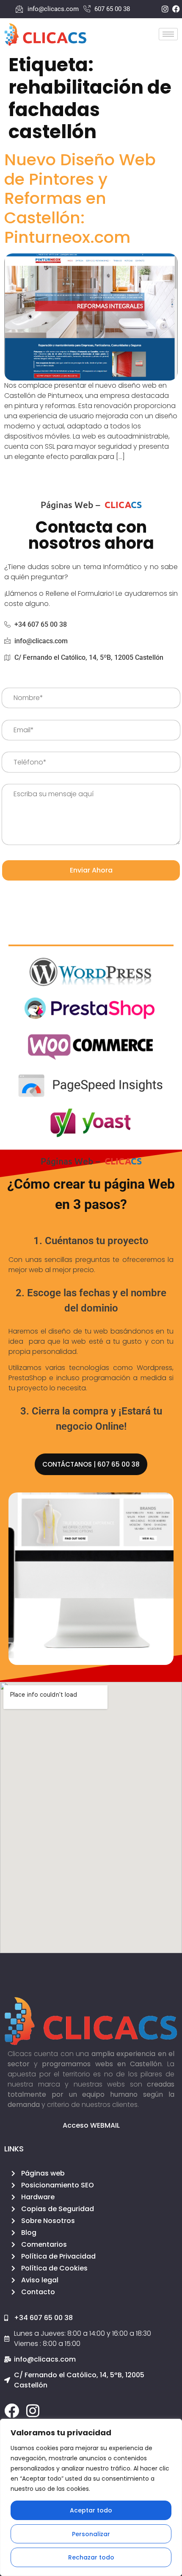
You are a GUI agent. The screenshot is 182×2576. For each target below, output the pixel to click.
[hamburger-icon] (168, 34)
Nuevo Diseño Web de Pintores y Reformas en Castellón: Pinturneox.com (80, 198)
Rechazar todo (91, 2557)
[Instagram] (33, 2411)
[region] (91, 2497)
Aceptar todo (91, 2510)
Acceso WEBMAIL (91, 2125)
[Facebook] (12, 2411)
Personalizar (91, 2534)
